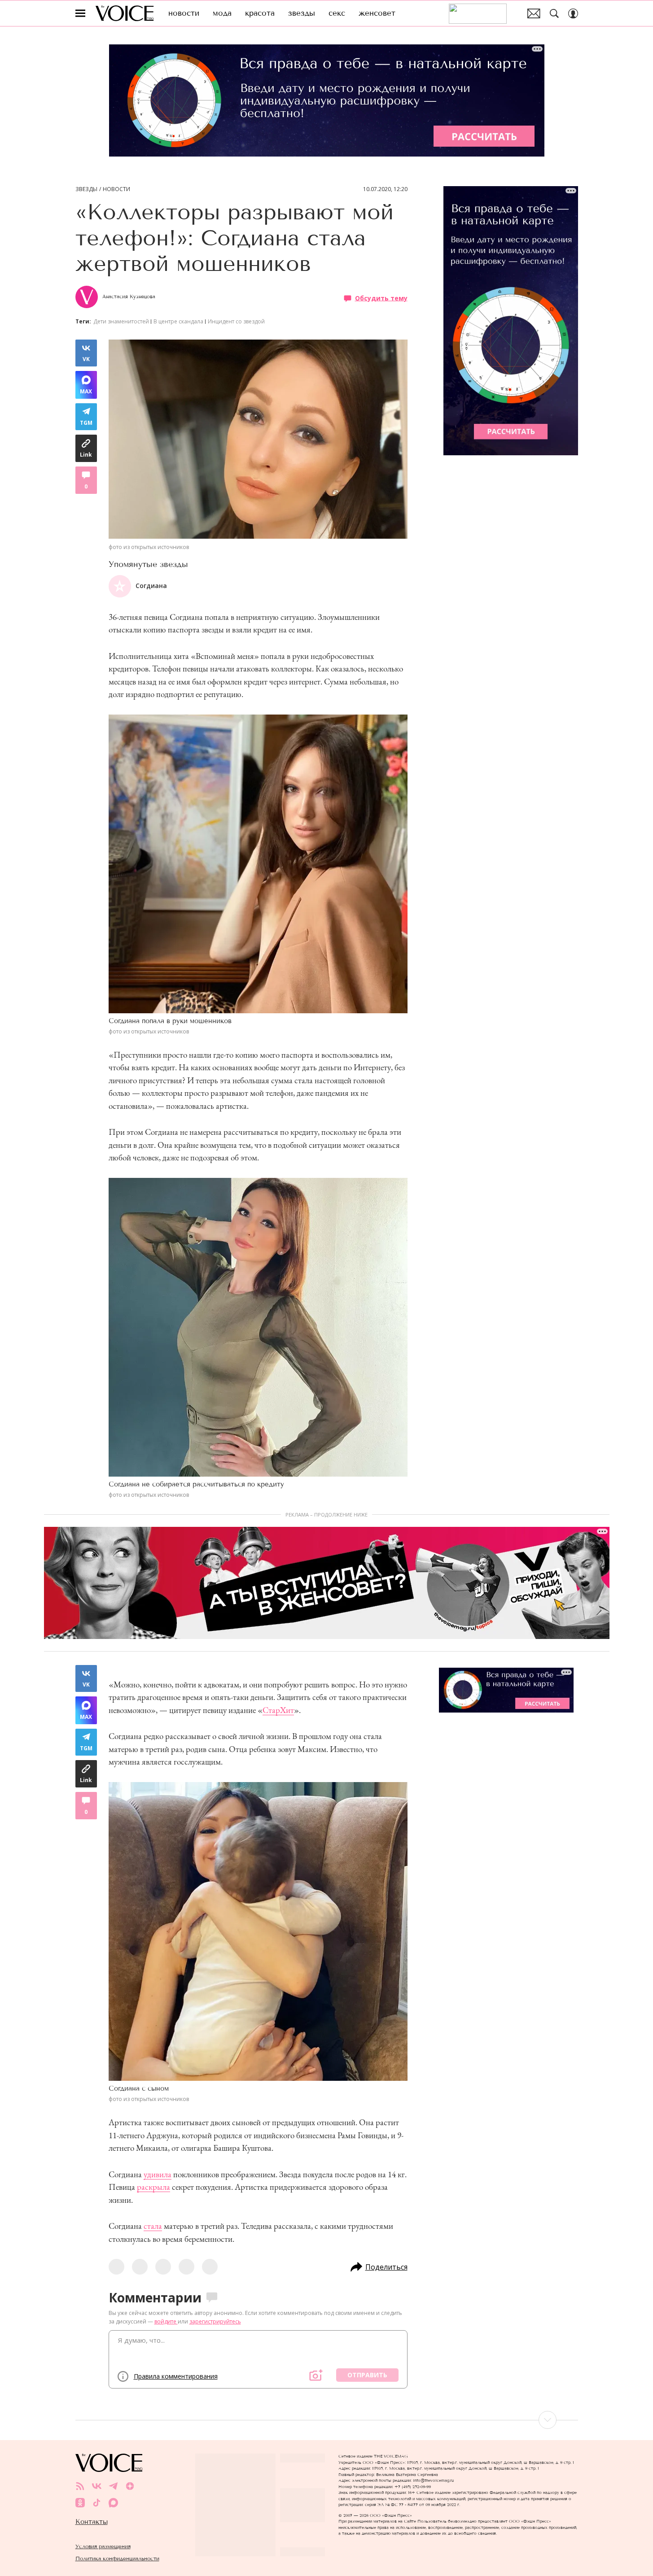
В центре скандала (178, 321)
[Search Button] (554, 13)
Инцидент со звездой (236, 321)
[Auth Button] (573, 13)
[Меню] (80, 13)
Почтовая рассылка (534, 13)
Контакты (92, 2522)
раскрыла (153, 2187)
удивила (158, 2174)
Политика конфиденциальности (117, 2558)
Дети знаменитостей (121, 321)
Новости (116, 189)
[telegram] (113, 2486)
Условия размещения (103, 2546)
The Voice (125, 13)
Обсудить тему (381, 298)
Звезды (86, 189)
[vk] (97, 2486)
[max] (113, 2503)
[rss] (80, 2486)
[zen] (130, 2486)
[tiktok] (97, 2503)
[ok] (80, 2503)
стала (153, 2226)
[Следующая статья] (327, 2420)
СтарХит (278, 1710)
